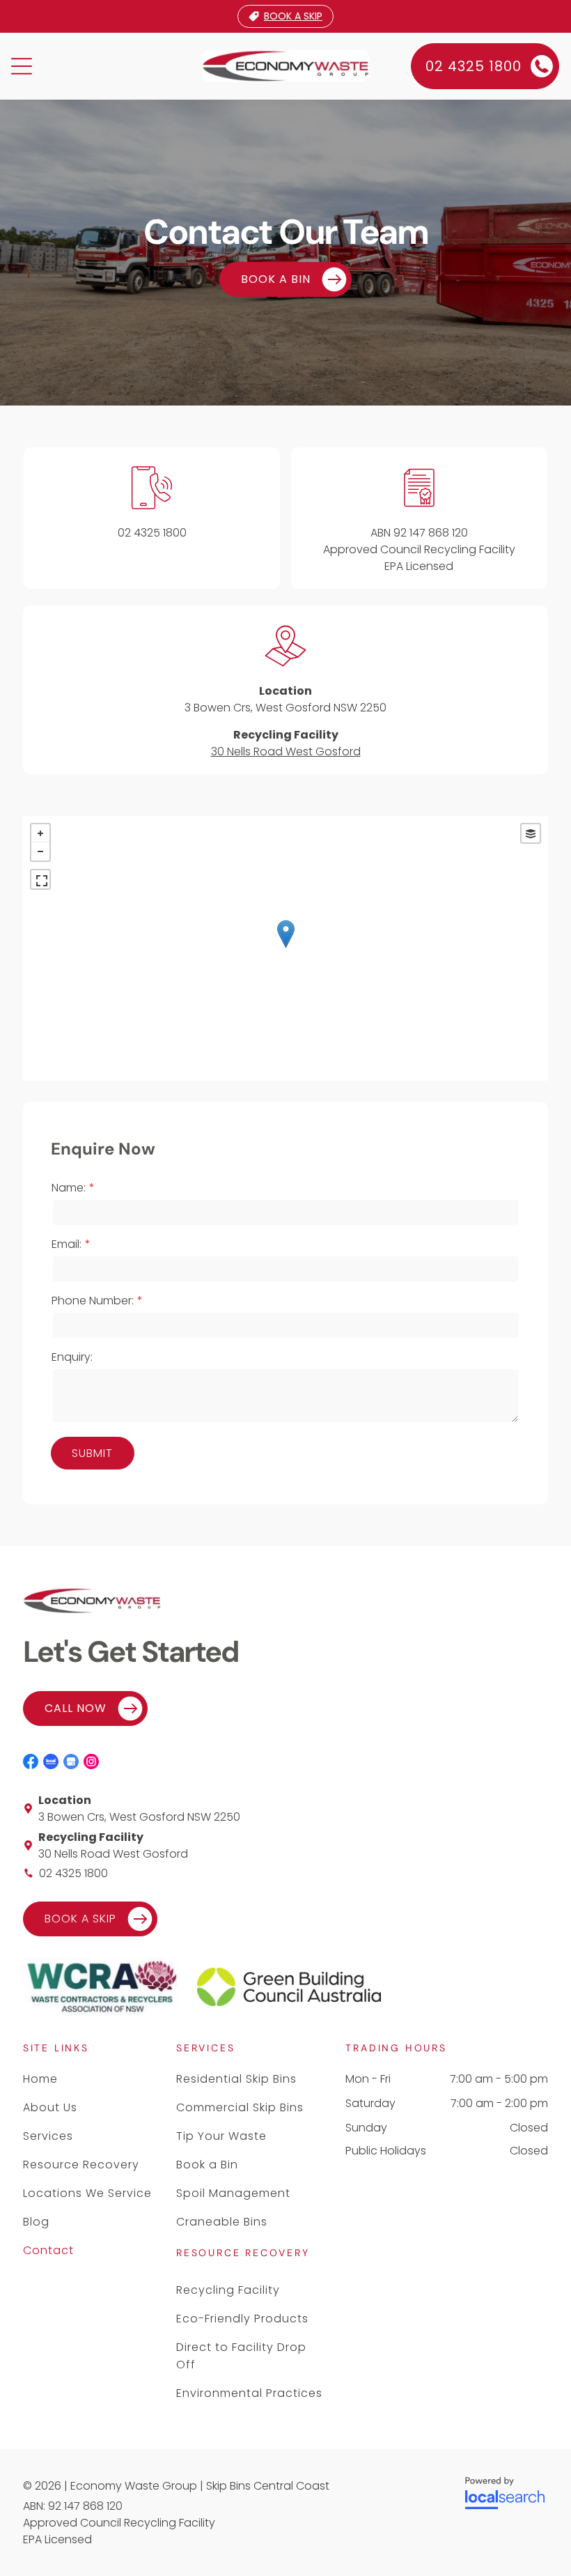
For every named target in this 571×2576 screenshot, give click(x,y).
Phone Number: (93, 1301)
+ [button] (40, 833)
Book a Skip (293, 16)
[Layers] (531, 833)
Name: (69, 1188)
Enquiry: (72, 1357)
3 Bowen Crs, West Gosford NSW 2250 (285, 708)
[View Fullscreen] (40, 879)
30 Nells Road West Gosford (286, 751)
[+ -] (285, 948)
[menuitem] (89, 2079)
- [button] (40, 851)
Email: (67, 1244)
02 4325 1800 (152, 533)
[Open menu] (22, 66)
